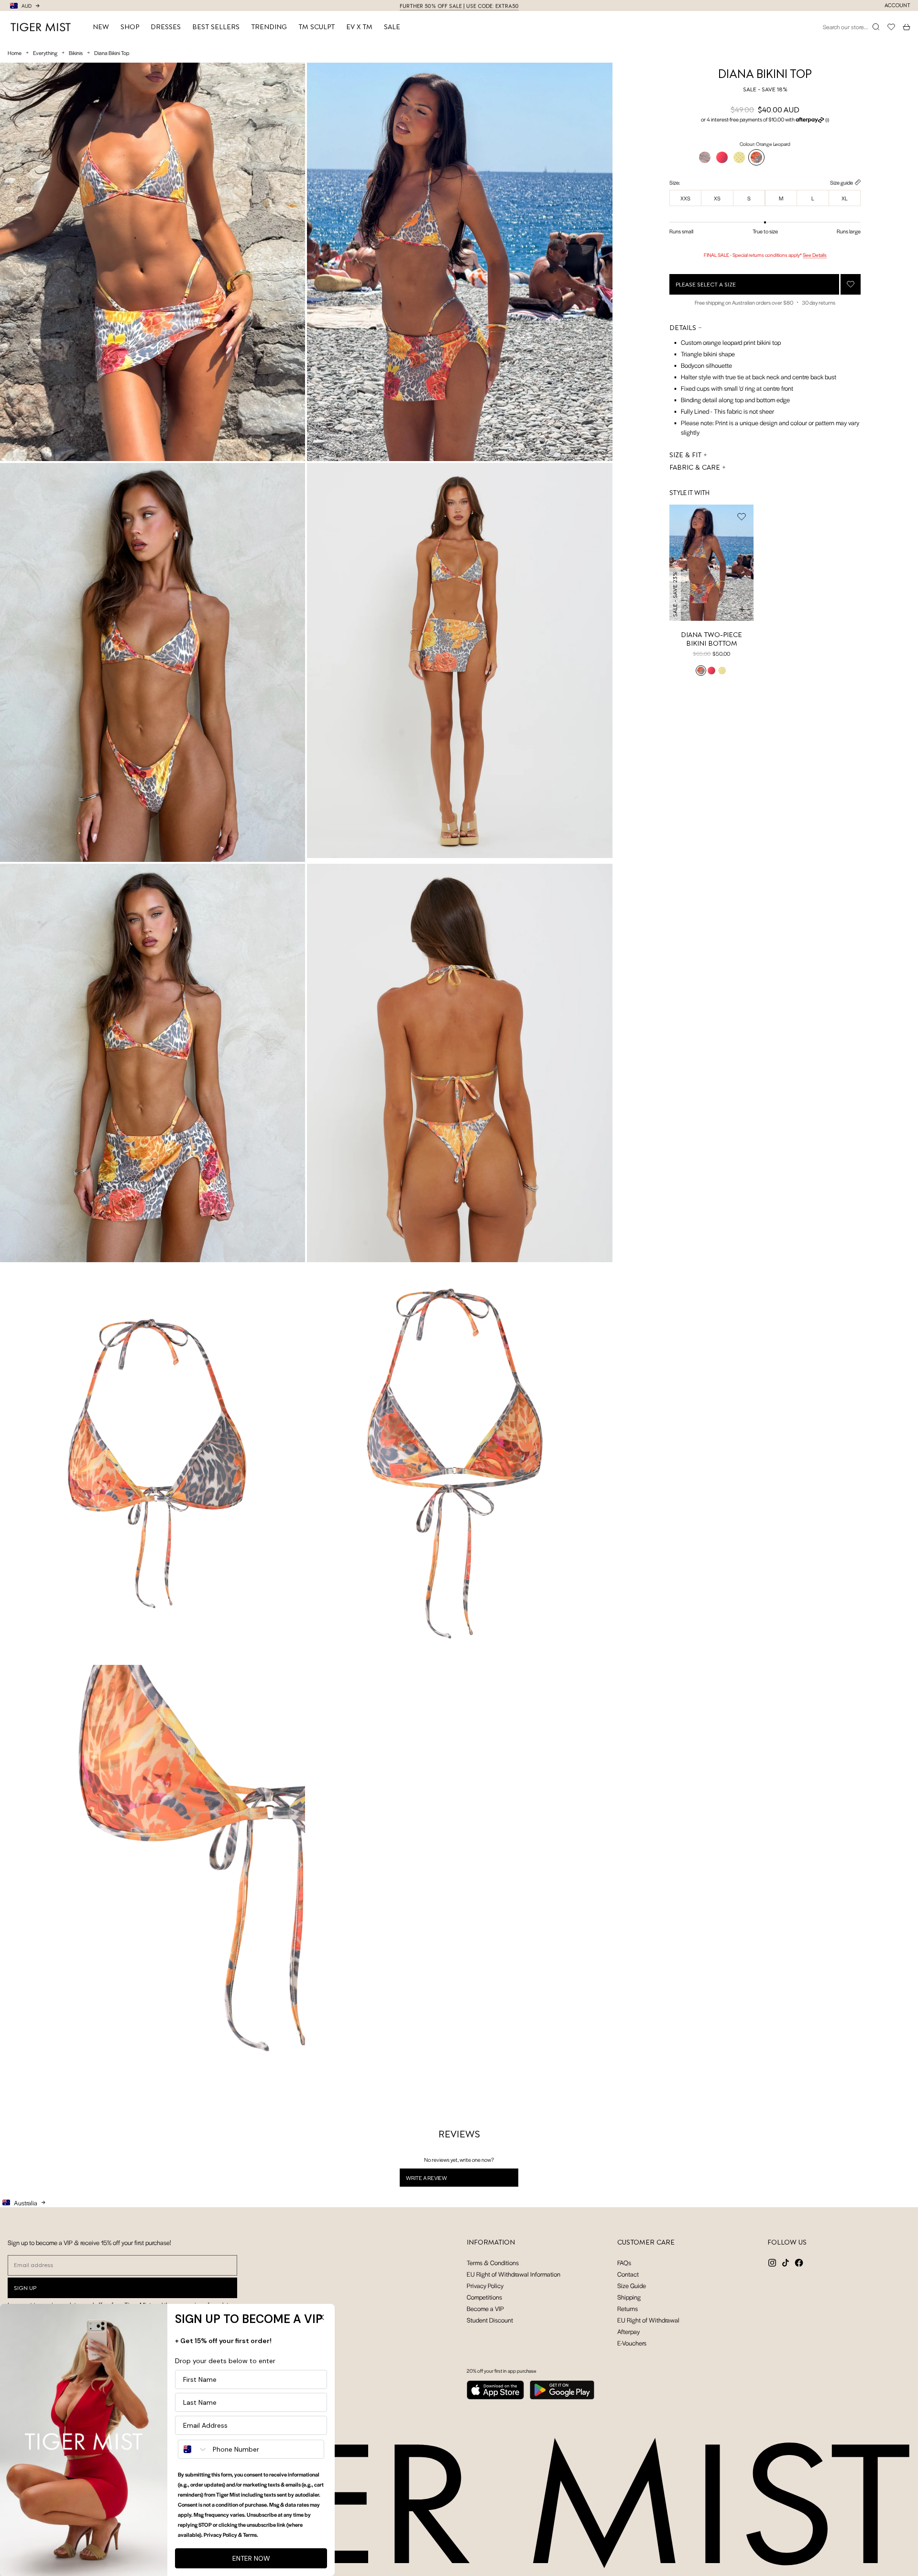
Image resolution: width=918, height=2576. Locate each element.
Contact (628, 2274)
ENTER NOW (251, 2558)
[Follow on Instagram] (772, 2263)
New (101, 27)
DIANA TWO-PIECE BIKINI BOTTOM (711, 639)
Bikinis (76, 53)
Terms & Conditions (493, 2262)
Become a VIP (485, 2308)
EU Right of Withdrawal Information (514, 2274)
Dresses (166, 27)
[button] (765, 120)
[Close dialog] (321, 2317)
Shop (130, 27)
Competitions (484, 2297)
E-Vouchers (632, 2343)
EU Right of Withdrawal (648, 2320)
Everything (45, 53)
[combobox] (193, 2449)
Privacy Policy (485, 2285)
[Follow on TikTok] (786, 2263)
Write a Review (439, 2180)
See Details (815, 255)
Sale (392, 27)
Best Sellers (216, 27)
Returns (628, 2308)
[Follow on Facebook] (799, 2263)
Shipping (629, 2297)
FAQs (624, 2262)
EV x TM (359, 27)
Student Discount (490, 2320)
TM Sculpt (317, 27)
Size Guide (632, 2285)
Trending (269, 27)
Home (15, 53)
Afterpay (628, 2331)
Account (897, 6)
